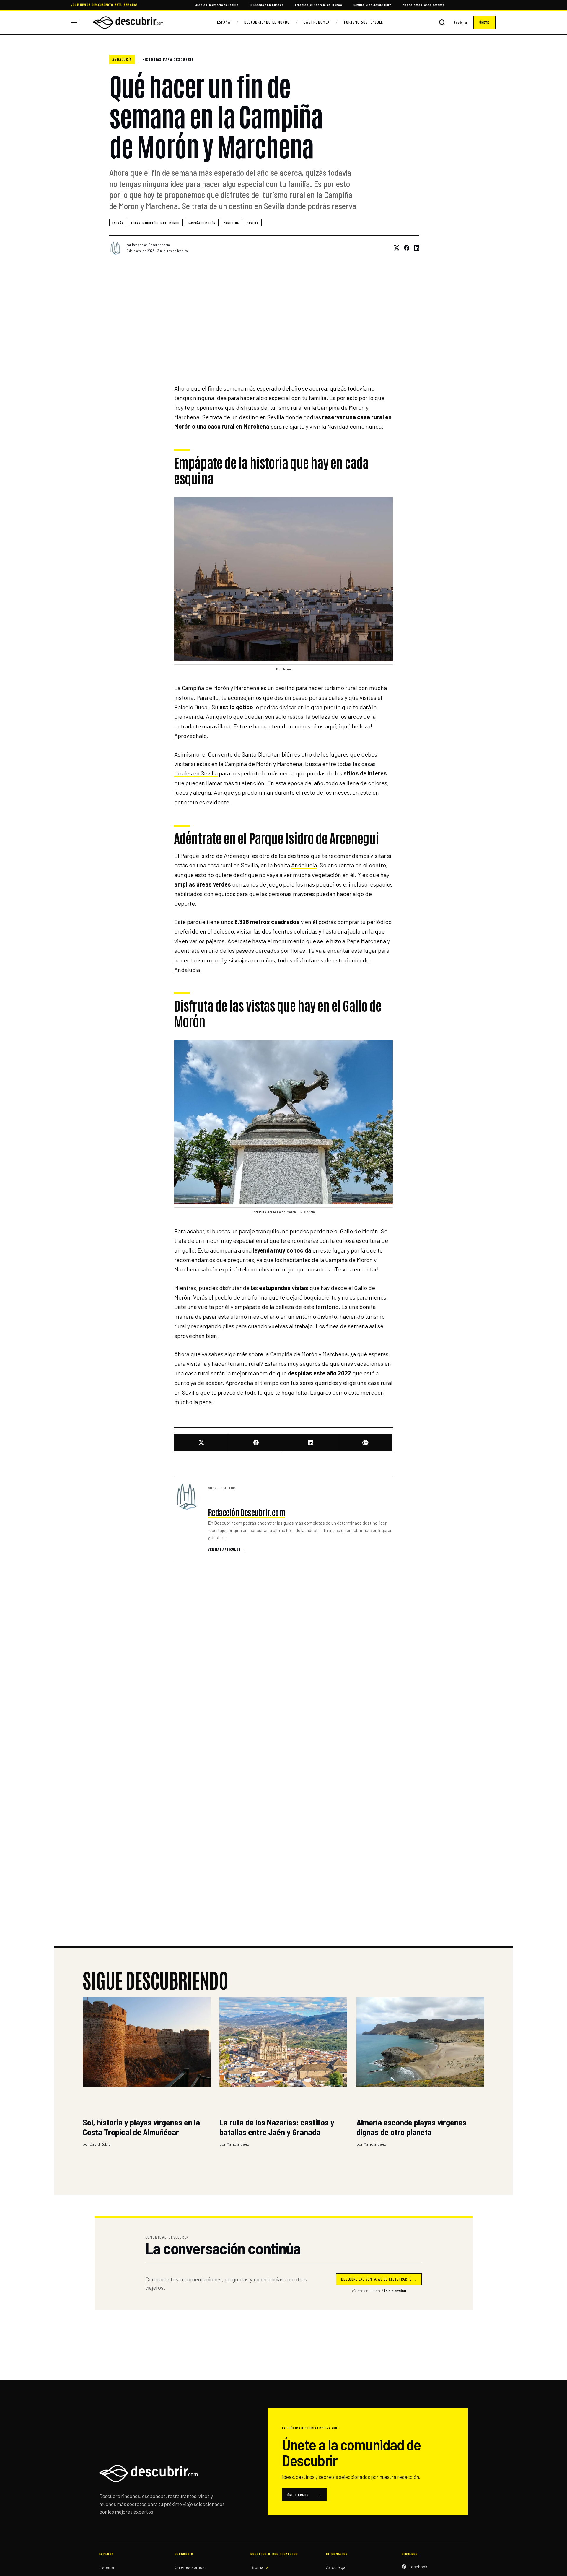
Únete (484, 22)
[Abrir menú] (78, 22)
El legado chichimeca (267, 5)
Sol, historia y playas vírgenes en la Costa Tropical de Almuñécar (141, 2127)
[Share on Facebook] (404, 248)
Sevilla (253, 223)
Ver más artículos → (227, 1549)
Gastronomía (317, 22)
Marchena (231, 223)
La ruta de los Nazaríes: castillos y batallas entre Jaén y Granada (277, 2127)
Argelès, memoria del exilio (217, 5)
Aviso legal (336, 2567)
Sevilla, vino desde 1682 (372, 5)
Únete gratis (304, 2495)
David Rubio (100, 2144)
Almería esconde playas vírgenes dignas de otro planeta (411, 2127)
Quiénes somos (190, 2567)
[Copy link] (365, 1443)
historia (184, 697)
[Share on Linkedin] (414, 248)
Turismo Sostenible (363, 22)
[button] (283, 579)
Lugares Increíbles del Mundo (155, 223)
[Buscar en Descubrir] (442, 22)
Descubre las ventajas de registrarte (379, 2279)
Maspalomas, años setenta (424, 5)
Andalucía (122, 59)
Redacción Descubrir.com (151, 245)
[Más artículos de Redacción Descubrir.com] (188, 1496)
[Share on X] (394, 248)
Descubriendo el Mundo (267, 22)
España (224, 22)
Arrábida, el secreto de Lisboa (319, 5)
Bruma (257, 2567)
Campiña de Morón (202, 223)
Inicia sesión (395, 2291)
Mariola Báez (238, 2144)
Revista (460, 23)
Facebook (418, 2567)
